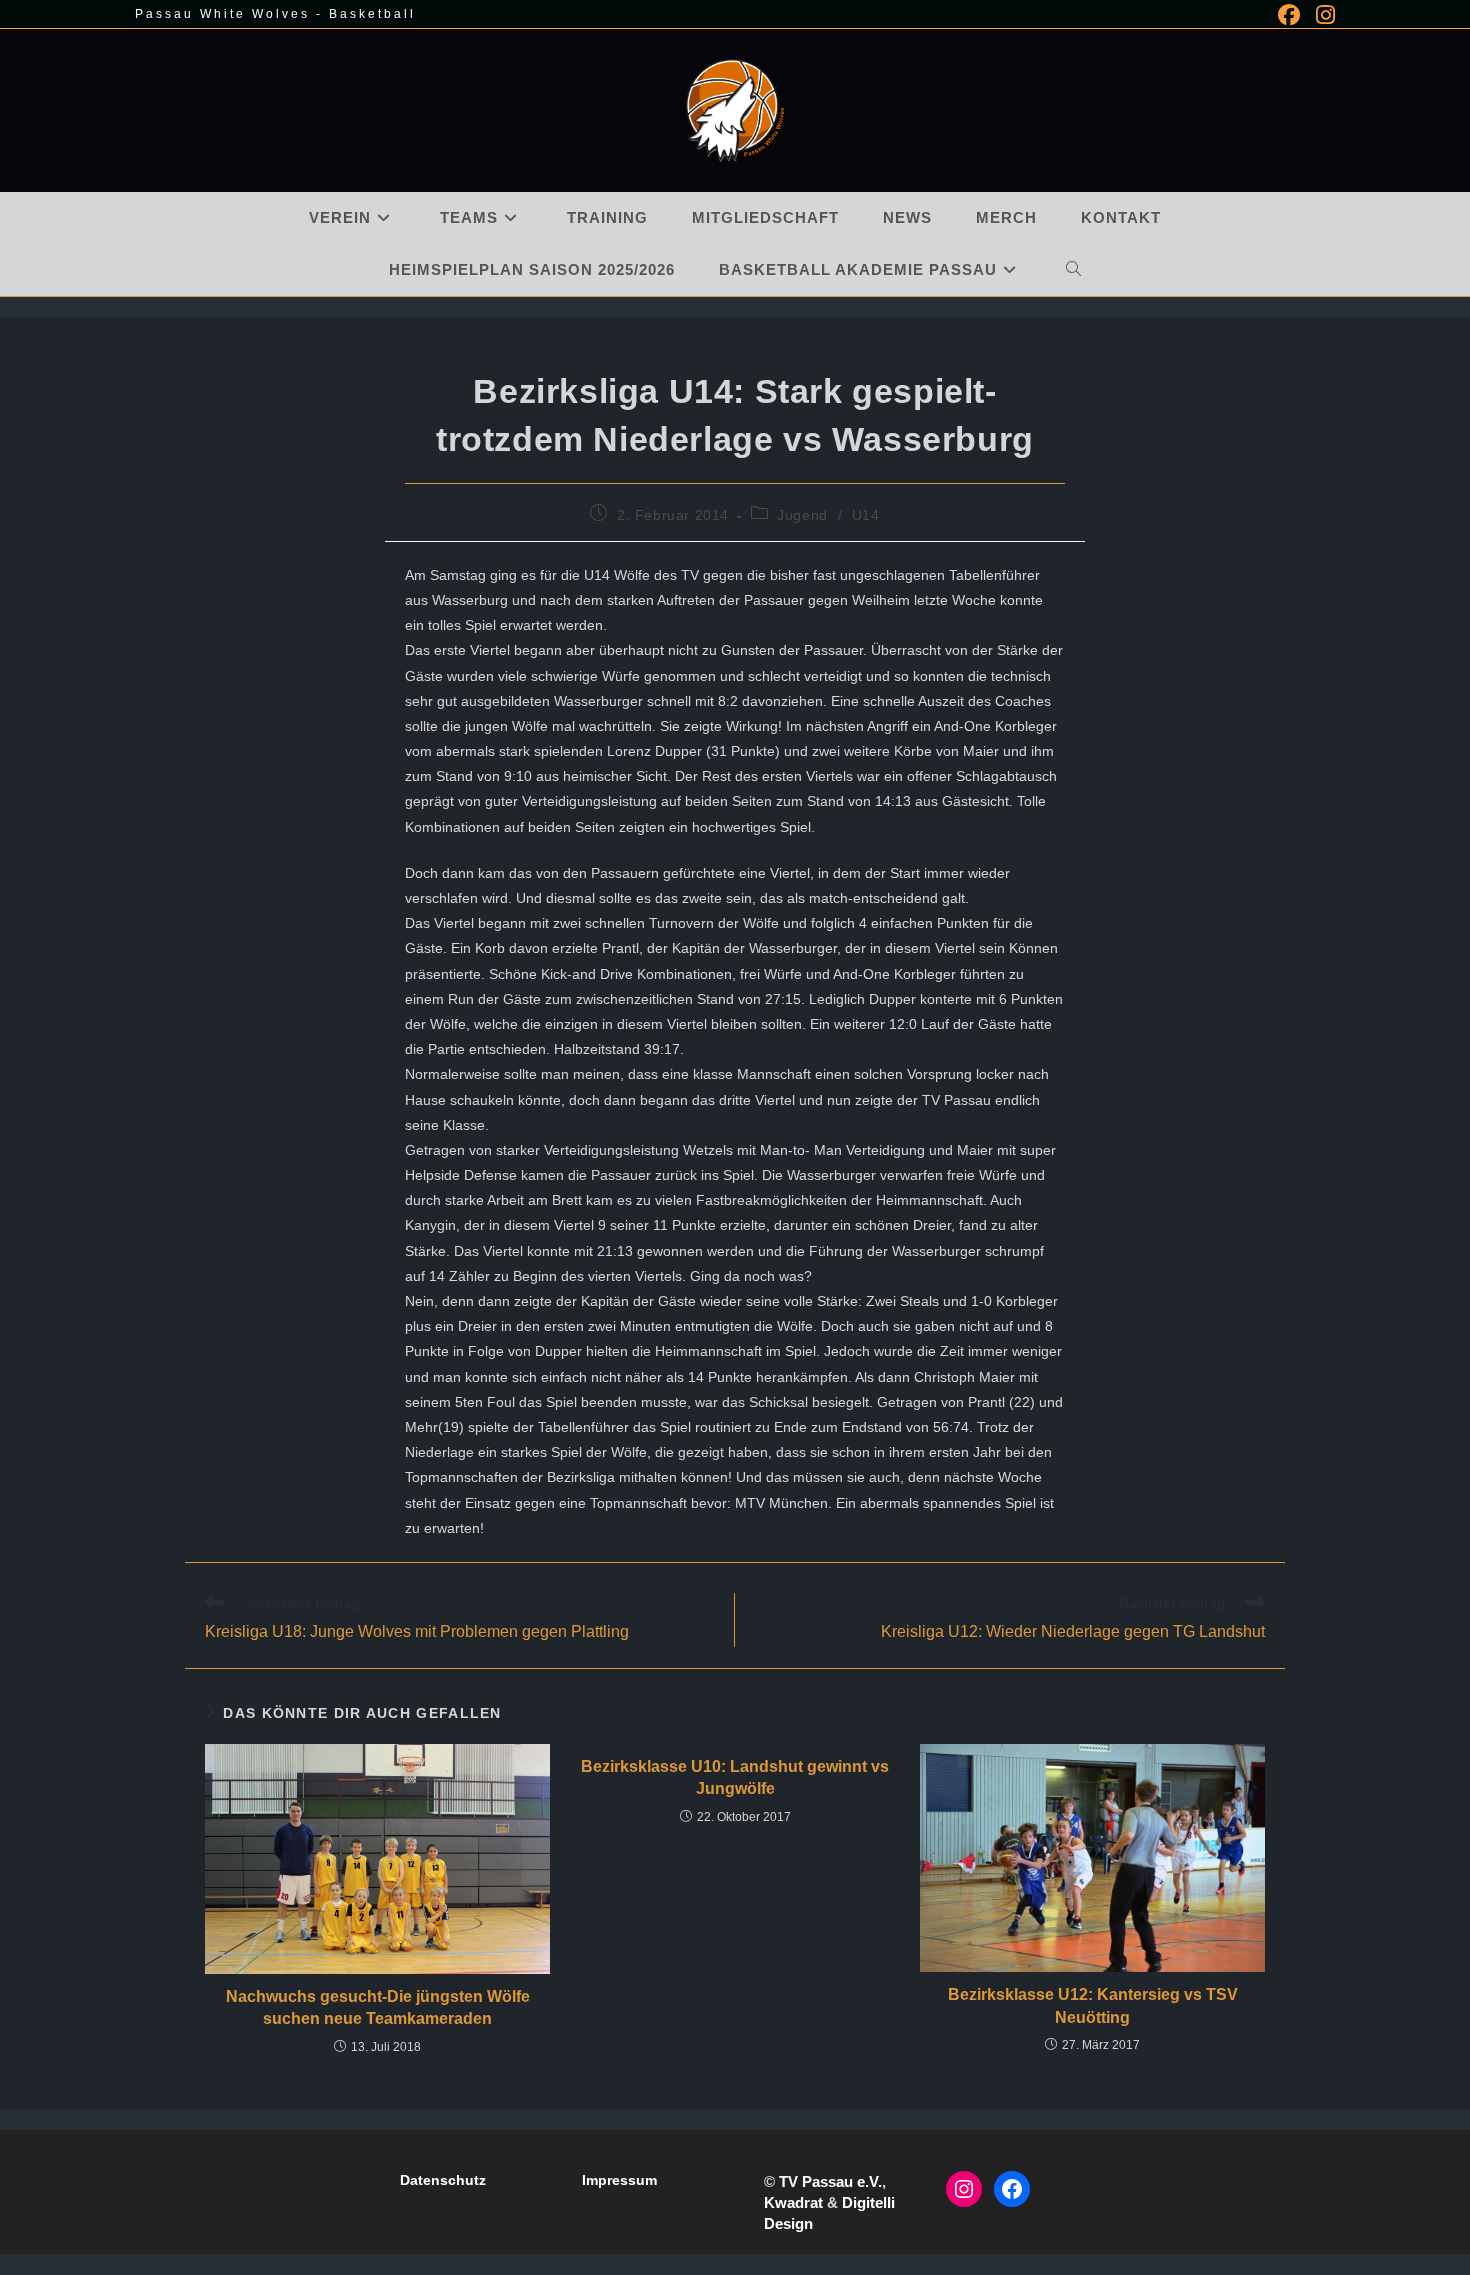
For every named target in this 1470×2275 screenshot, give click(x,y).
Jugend (802, 515)
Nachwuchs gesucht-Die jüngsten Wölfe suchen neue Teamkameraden (378, 2007)
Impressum (619, 2180)
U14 (866, 515)
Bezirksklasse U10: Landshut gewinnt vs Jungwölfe (735, 1777)
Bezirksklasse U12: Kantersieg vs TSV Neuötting (1093, 2005)
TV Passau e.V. (830, 2181)
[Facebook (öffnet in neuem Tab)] (1289, 15)
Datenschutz (443, 2180)
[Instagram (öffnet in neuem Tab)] (1321, 15)
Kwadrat (793, 2202)
